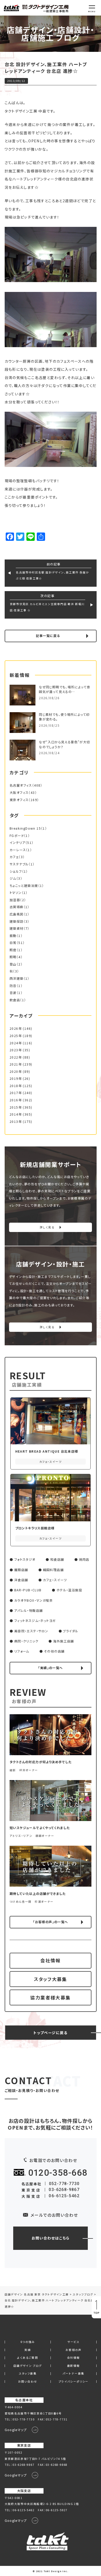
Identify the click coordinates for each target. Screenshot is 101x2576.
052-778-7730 (64, 2184)
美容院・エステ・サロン (31, 1631)
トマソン (16, 893)
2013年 (16, 1122)
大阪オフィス (19, 793)
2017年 (16, 1093)
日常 (13, 943)
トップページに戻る (51, 2032)
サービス (73, 2342)
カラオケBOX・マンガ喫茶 (34, 1600)
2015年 (16, 1107)
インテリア (17, 843)
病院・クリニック (26, 1641)
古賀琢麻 (17, 907)
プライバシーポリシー (74, 2382)
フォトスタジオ (25, 1559)
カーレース (18, 850)
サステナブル (19, 864)
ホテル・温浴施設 (69, 1590)
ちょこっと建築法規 (24, 886)
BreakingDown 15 (25, 828)
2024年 (16, 1043)
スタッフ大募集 (51, 1979)
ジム (13, 878)
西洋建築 (17, 978)
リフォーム (22, 1651)
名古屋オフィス (21, 785)
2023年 (16, 1050)
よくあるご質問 (28, 2358)
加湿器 (15, 900)
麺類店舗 (21, 1570)
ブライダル (71, 1631)
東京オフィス (19, 800)
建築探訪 (17, 921)
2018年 (16, 1086)
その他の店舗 (54, 1651)
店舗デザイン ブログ (28, 2366)
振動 (13, 936)
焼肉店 (84, 1559)
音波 (13, 993)
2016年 (16, 1100)
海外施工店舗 (63, 1641)
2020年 (16, 1072)
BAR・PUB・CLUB (28, 1590)
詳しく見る (47, 1227)
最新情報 (74, 2366)
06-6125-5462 (64, 2196)
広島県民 (17, 914)
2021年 (16, 1064)
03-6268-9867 (64, 2190)
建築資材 (17, 928)
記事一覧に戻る (48, 636)
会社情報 (51, 1960)
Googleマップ (16, 2430)
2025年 (16, 1036)
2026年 (16, 1028)
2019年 (16, 1079)
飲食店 (15, 1000)
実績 (28, 2350)
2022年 (16, 1057)
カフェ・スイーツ (55, 1580)
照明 (13, 957)
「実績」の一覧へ (50, 1668)
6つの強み (28, 2342)
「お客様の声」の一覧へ (50, 1922)
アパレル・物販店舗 (29, 1611)
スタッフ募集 (28, 2374)
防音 (13, 986)
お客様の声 (74, 2350)
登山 (13, 964)
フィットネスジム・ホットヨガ (35, 1621)
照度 (13, 950)
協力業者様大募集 (50, 1997)
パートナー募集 (74, 2374)
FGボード (17, 836)
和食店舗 (57, 1559)
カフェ (14, 857)
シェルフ (16, 871)
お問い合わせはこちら (51, 2238)
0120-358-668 (58, 2173)
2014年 (16, 1114)
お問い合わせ (28, 2382)
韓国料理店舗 (53, 1570)
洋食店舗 (21, 1580)
